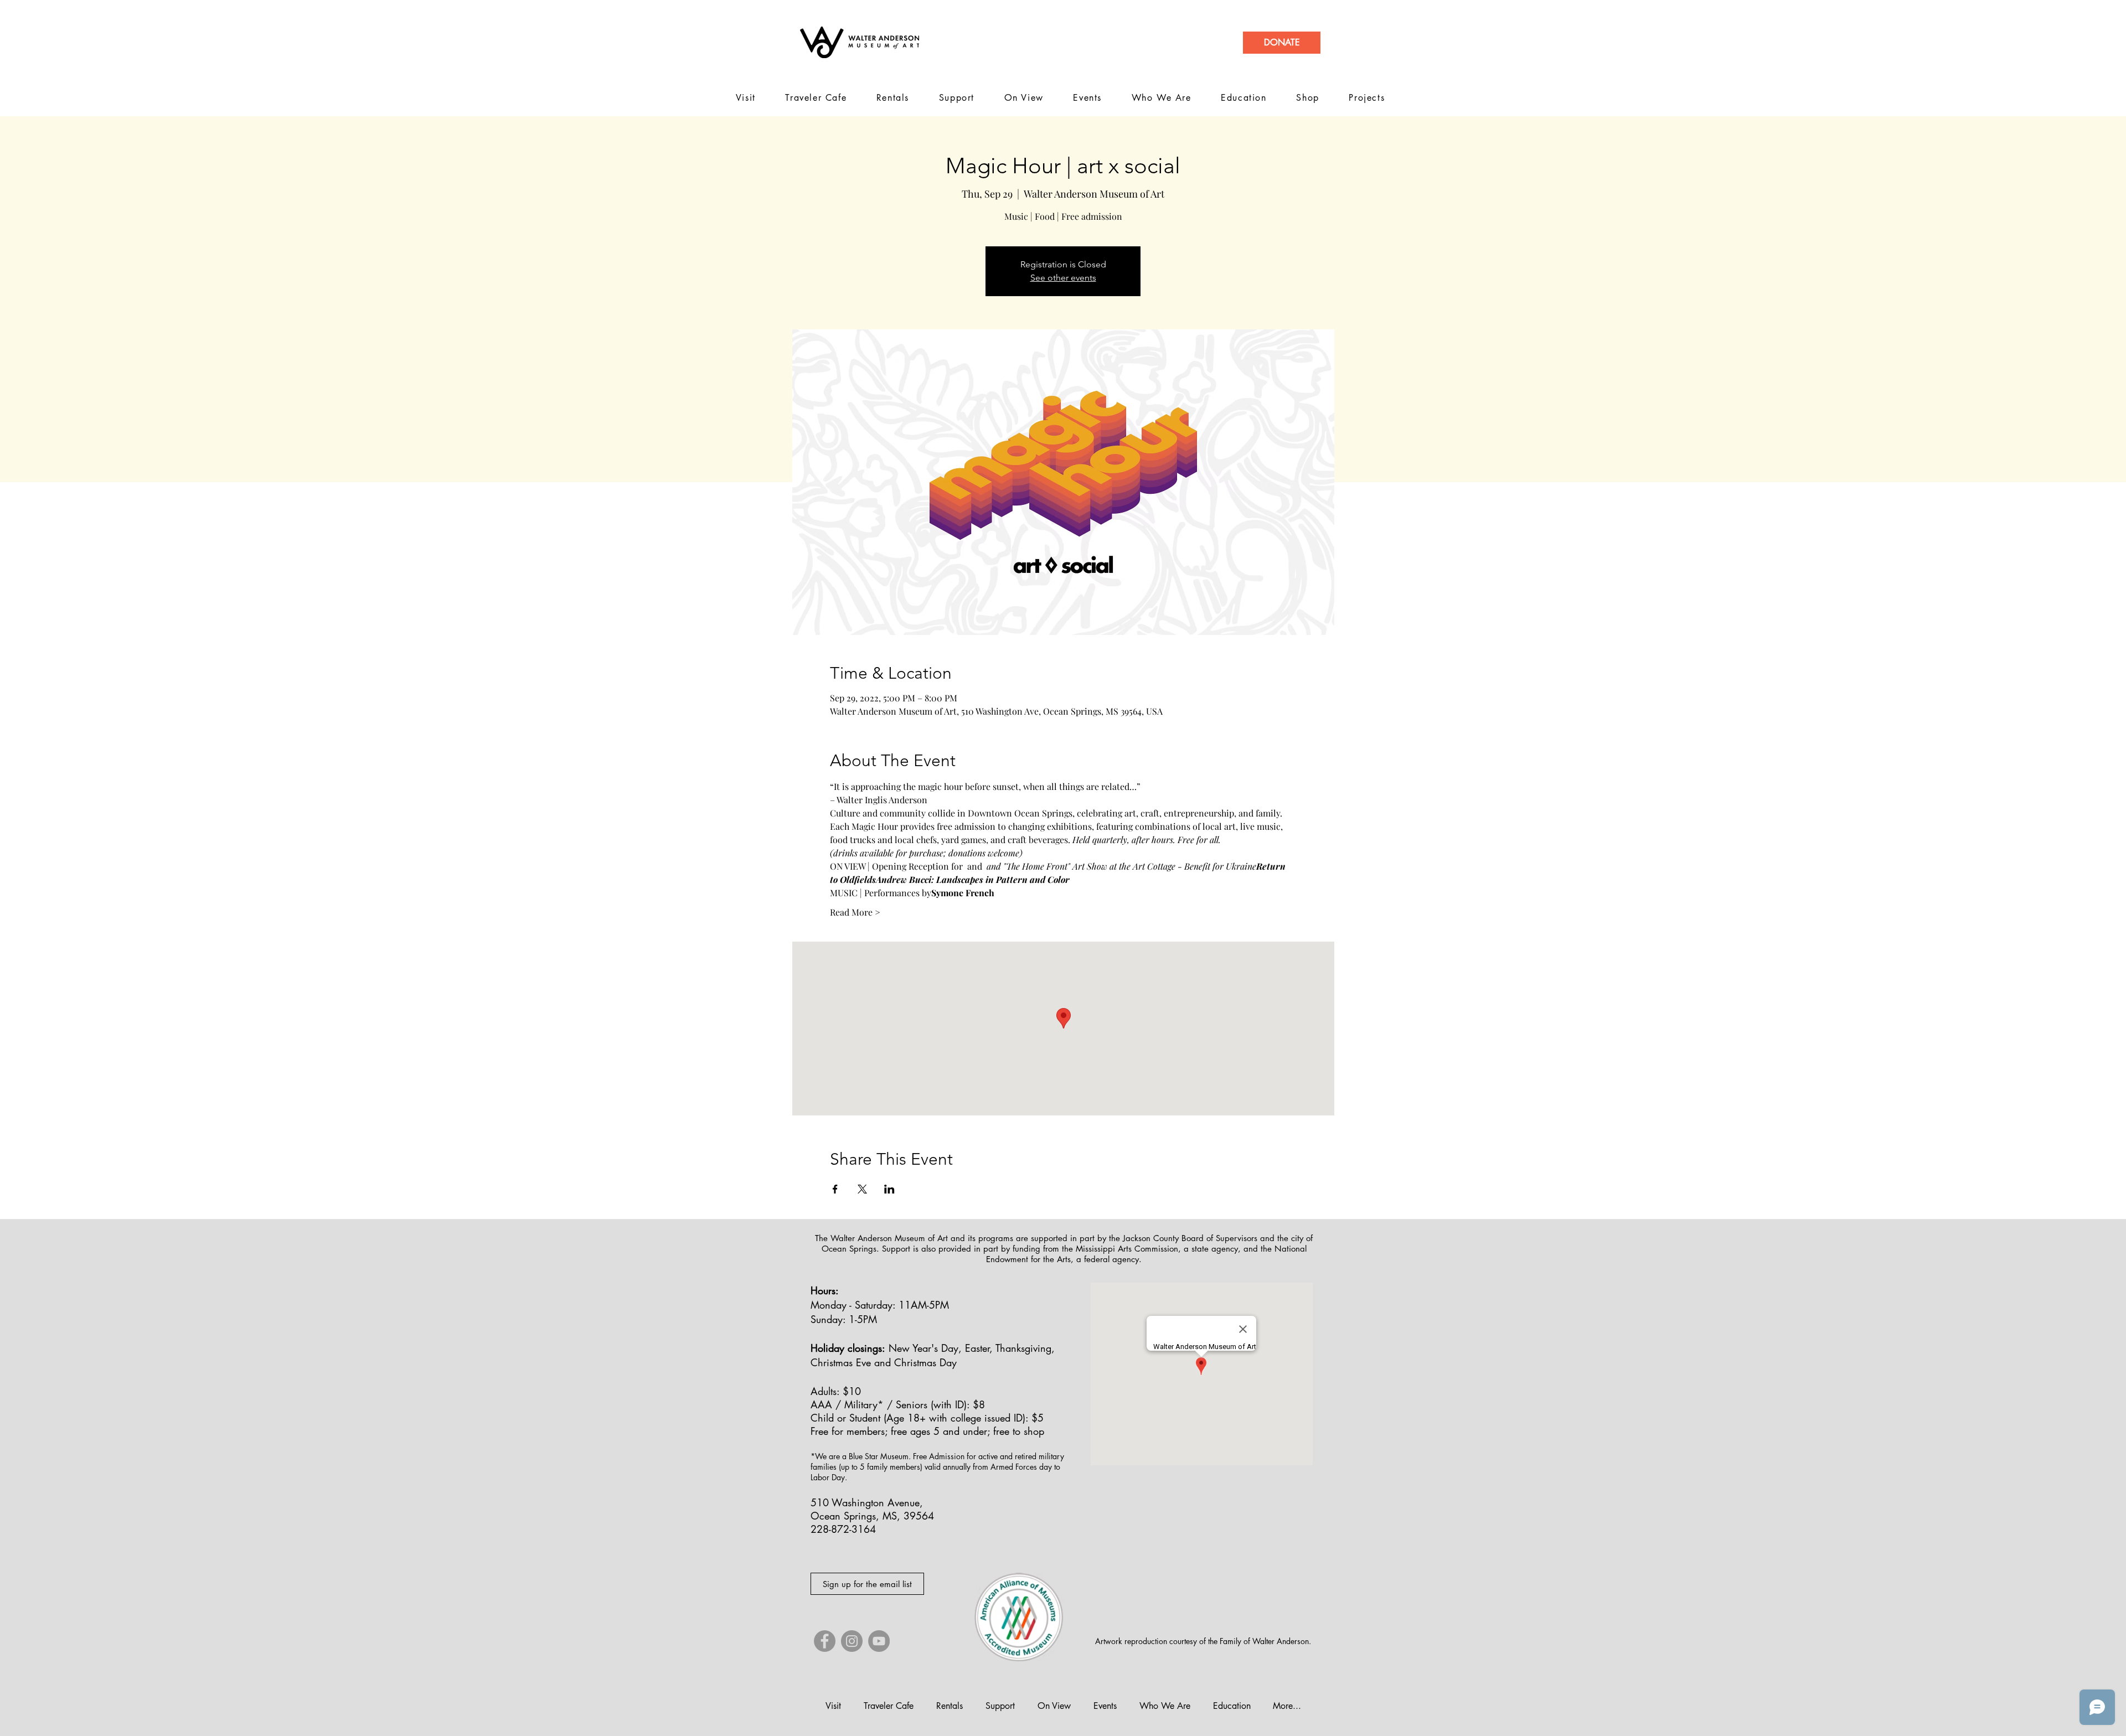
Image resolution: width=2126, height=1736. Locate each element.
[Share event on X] (862, 1189)
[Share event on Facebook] (835, 1189)
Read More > (855, 912)
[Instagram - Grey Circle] (852, 1641)
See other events (1063, 278)
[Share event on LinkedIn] (889, 1189)
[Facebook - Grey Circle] (825, 1641)
